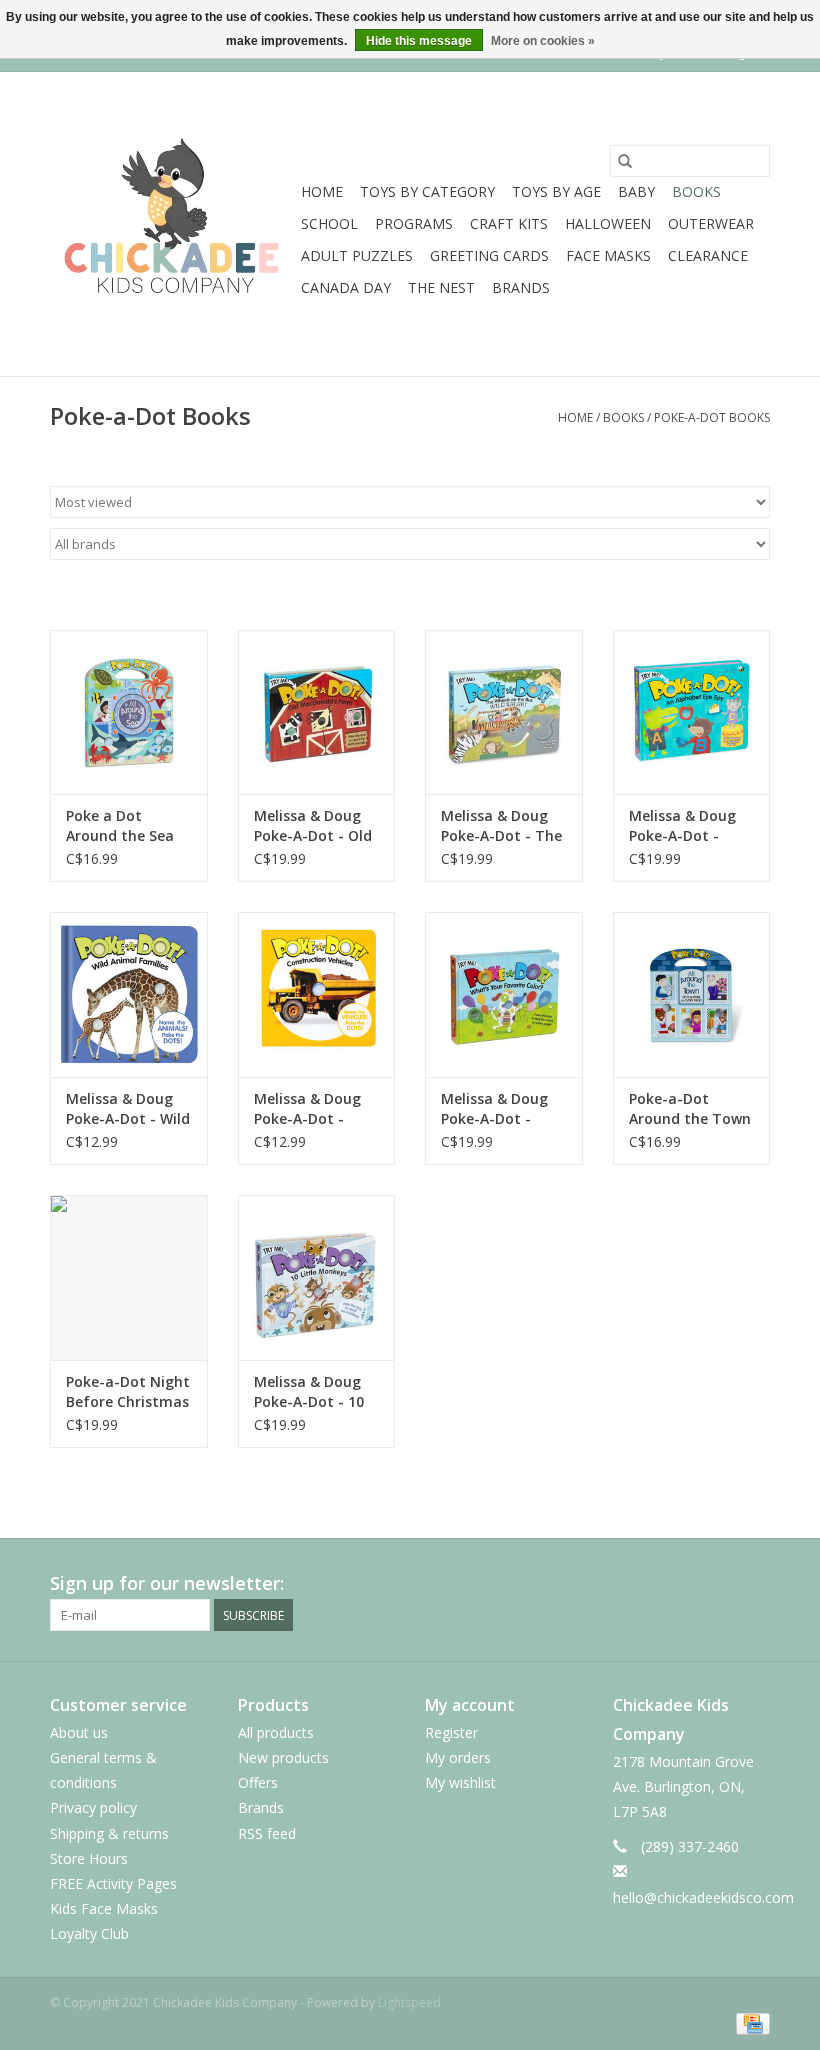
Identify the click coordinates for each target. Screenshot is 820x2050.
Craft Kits (509, 223)
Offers (258, 1782)
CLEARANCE (708, 255)
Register (451, 1732)
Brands (521, 287)
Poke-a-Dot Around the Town (690, 1108)
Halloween (608, 223)
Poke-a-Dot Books (712, 417)
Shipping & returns (109, 1833)
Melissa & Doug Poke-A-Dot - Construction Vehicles (307, 1109)
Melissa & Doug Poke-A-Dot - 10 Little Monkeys (309, 1392)
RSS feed (267, 1833)
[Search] (625, 161)
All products (276, 1732)
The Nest (441, 287)
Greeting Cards (489, 255)
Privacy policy (93, 1807)
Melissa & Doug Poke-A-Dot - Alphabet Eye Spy (689, 826)
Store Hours (89, 1858)
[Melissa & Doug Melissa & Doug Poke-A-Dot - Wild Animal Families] (129, 994)
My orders (458, 1757)
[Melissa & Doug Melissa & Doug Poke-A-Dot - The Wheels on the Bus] (504, 712)
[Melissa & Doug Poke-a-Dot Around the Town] (692, 994)
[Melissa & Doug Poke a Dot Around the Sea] (129, 712)
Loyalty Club (89, 1933)
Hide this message (419, 41)
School (329, 223)
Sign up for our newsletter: (167, 1583)
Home (322, 191)
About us (79, 1732)
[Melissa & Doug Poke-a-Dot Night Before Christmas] (129, 1277)
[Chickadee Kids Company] (172, 224)
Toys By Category (427, 191)
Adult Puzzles (357, 255)
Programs (414, 223)
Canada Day (346, 287)
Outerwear (711, 223)
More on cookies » (543, 41)
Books (696, 191)
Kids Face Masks (104, 1908)
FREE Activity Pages (113, 1883)
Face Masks (608, 255)
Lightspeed (409, 2002)
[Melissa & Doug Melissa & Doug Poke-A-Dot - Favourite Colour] (504, 994)
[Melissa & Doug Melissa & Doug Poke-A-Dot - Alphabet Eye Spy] (692, 712)
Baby (636, 191)
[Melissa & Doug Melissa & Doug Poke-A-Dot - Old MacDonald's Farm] (317, 712)
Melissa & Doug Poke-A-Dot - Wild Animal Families (128, 1109)
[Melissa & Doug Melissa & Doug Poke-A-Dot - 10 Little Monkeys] (317, 1277)
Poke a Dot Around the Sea (120, 825)
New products (283, 1757)
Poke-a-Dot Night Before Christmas (128, 1391)
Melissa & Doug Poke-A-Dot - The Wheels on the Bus (501, 826)
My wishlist (460, 1782)
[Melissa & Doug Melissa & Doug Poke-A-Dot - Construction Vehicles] (317, 994)
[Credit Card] (749, 2022)
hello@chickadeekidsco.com (703, 1897)
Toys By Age (556, 191)
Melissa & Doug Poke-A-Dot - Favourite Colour (499, 1109)
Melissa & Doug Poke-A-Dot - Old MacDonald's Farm (313, 826)
